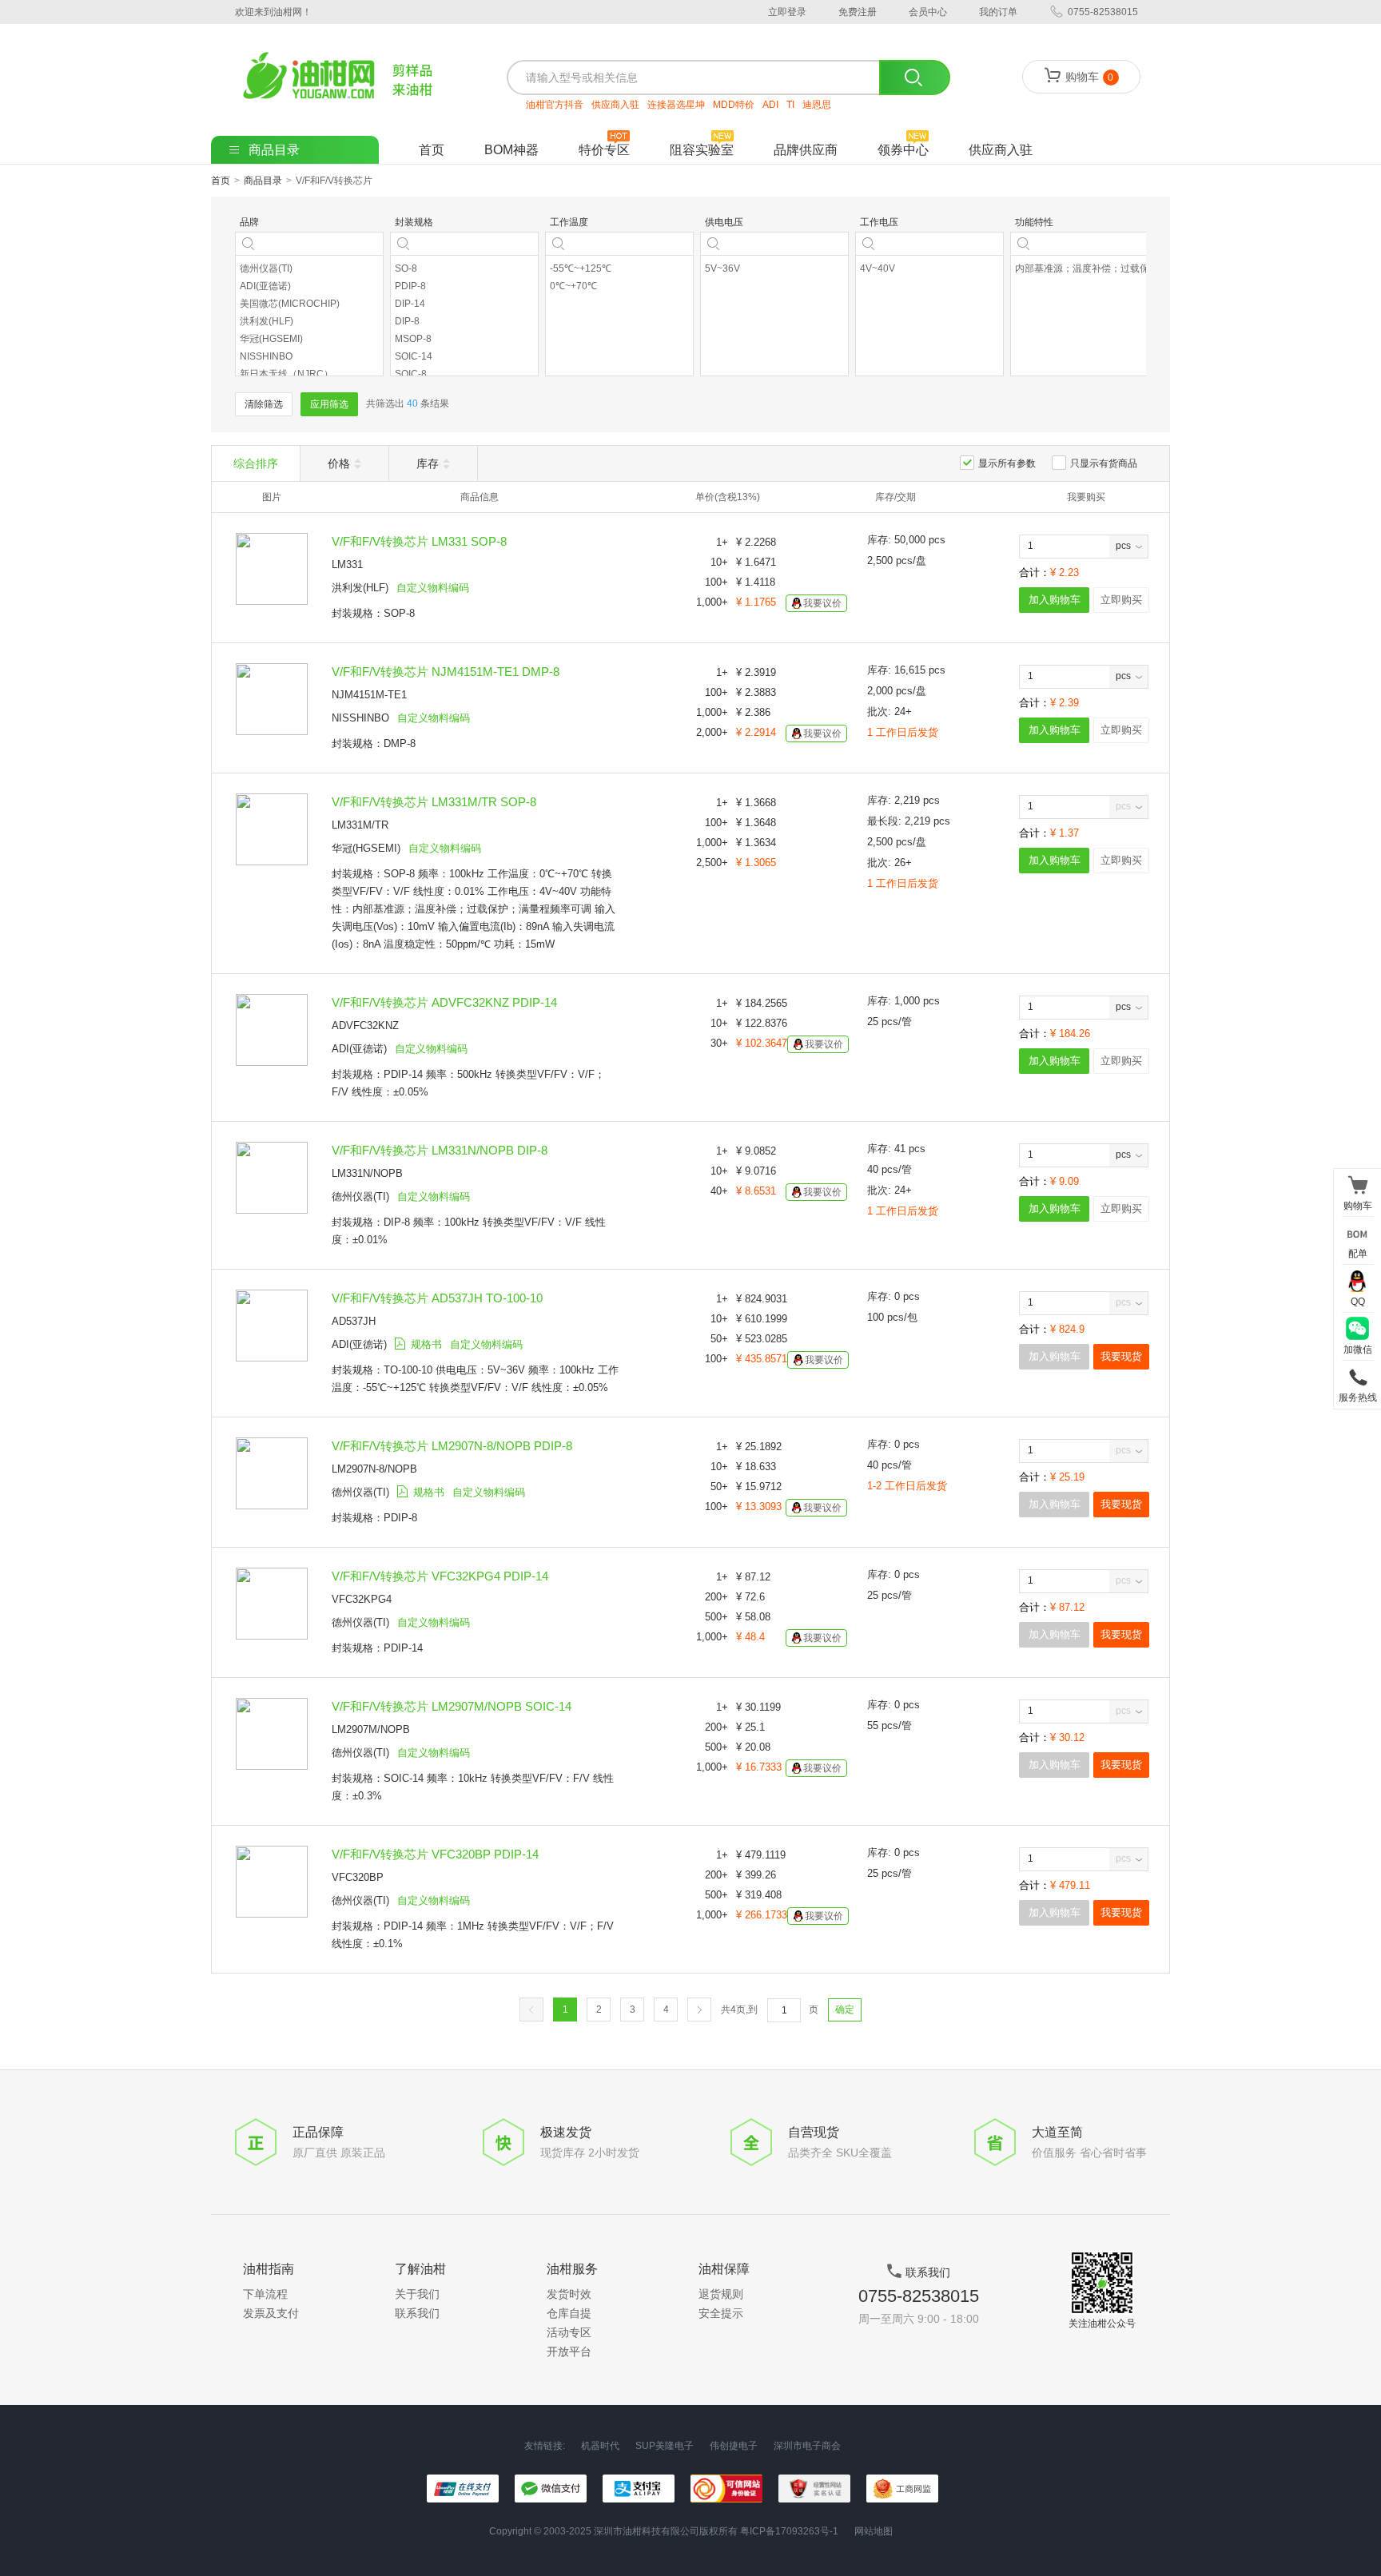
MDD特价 (734, 105)
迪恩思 (817, 105)
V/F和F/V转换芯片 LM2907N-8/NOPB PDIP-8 (452, 1446)
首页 (432, 150)
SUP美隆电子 (665, 2446)
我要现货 (1121, 1356)
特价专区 (604, 150)
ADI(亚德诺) (359, 1049)
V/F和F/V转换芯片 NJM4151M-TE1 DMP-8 (446, 672)
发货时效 (569, 2294)
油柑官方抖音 (555, 105)
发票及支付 (271, 2313)
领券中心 (903, 150)
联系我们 (417, 2313)
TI (790, 105)
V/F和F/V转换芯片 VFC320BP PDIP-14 (435, 1854)
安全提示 (721, 2313)
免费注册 (858, 12)
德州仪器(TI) (360, 1197)
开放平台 (569, 2351)
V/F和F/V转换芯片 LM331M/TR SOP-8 (434, 802)
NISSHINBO (360, 718)
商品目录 (263, 181)
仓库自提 (569, 2313)
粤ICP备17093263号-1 (789, 2531)
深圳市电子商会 (807, 2446)
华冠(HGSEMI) (366, 848)
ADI (770, 105)
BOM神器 (511, 150)
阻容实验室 (702, 150)
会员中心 (928, 12)
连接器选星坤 (676, 105)
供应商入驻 (615, 105)
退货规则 (721, 2294)
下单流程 (265, 2294)
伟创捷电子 (734, 2446)
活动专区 (569, 2332)
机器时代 (600, 2446)
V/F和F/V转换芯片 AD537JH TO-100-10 (437, 1298)
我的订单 (998, 12)
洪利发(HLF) (360, 588)
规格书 (426, 1344)
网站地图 (874, 2531)
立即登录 (787, 12)
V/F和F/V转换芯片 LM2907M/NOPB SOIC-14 (452, 1706)
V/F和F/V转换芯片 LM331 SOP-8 (419, 541)
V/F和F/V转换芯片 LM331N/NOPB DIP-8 (440, 1150)
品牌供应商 (806, 150)
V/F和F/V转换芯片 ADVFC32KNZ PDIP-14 (444, 1002)
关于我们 (417, 2294)
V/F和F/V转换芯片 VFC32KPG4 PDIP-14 (440, 1576)
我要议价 (822, 603)
